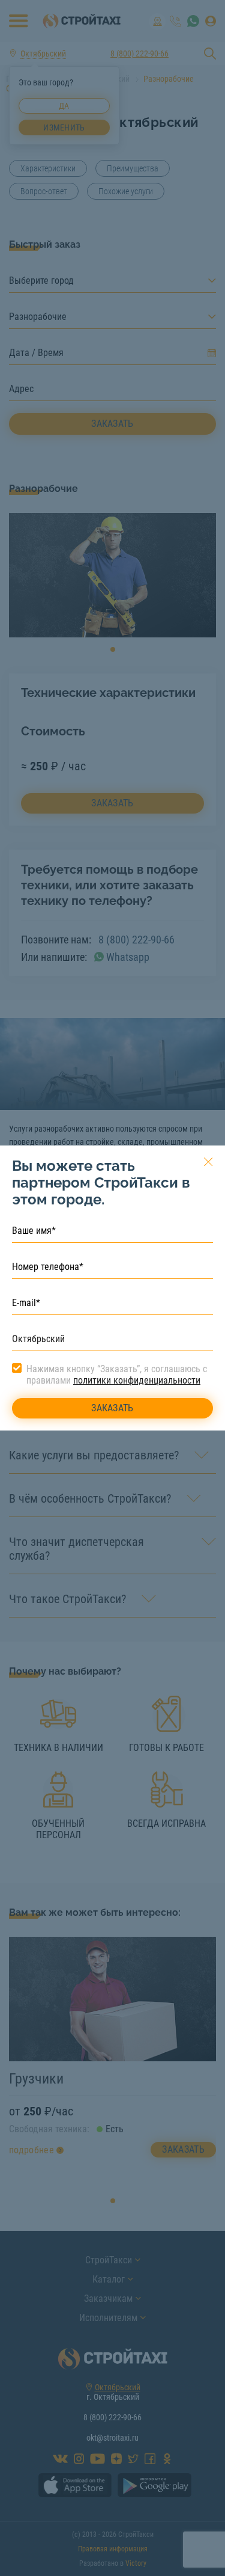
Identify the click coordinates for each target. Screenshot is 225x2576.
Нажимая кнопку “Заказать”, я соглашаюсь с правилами (117, 1375)
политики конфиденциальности (137, 1380)
